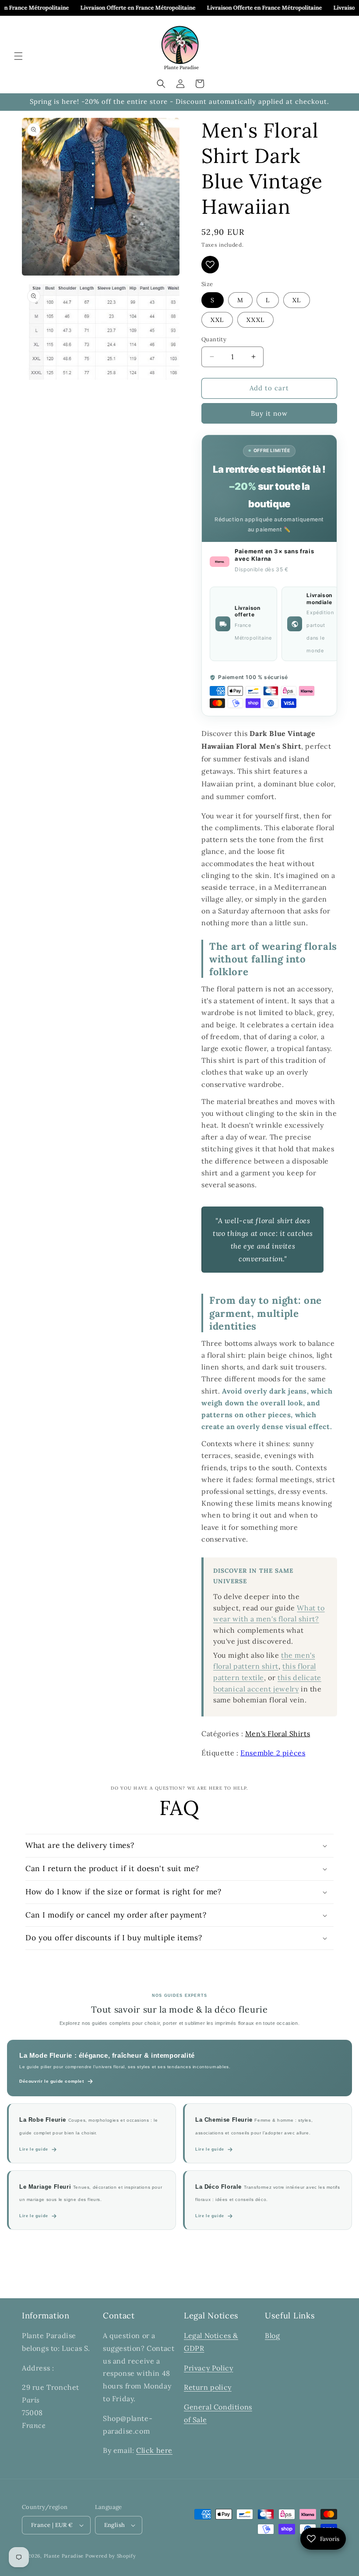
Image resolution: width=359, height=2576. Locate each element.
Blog (272, 2335)
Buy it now (269, 413)
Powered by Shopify (111, 2556)
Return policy (208, 2387)
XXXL (255, 320)
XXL (217, 320)
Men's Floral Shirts (278, 1734)
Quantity (214, 339)
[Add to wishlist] (210, 265)
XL (297, 300)
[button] (18, 56)
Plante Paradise (64, 2556)
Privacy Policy (208, 2368)
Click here (154, 2450)
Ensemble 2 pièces (273, 1753)
